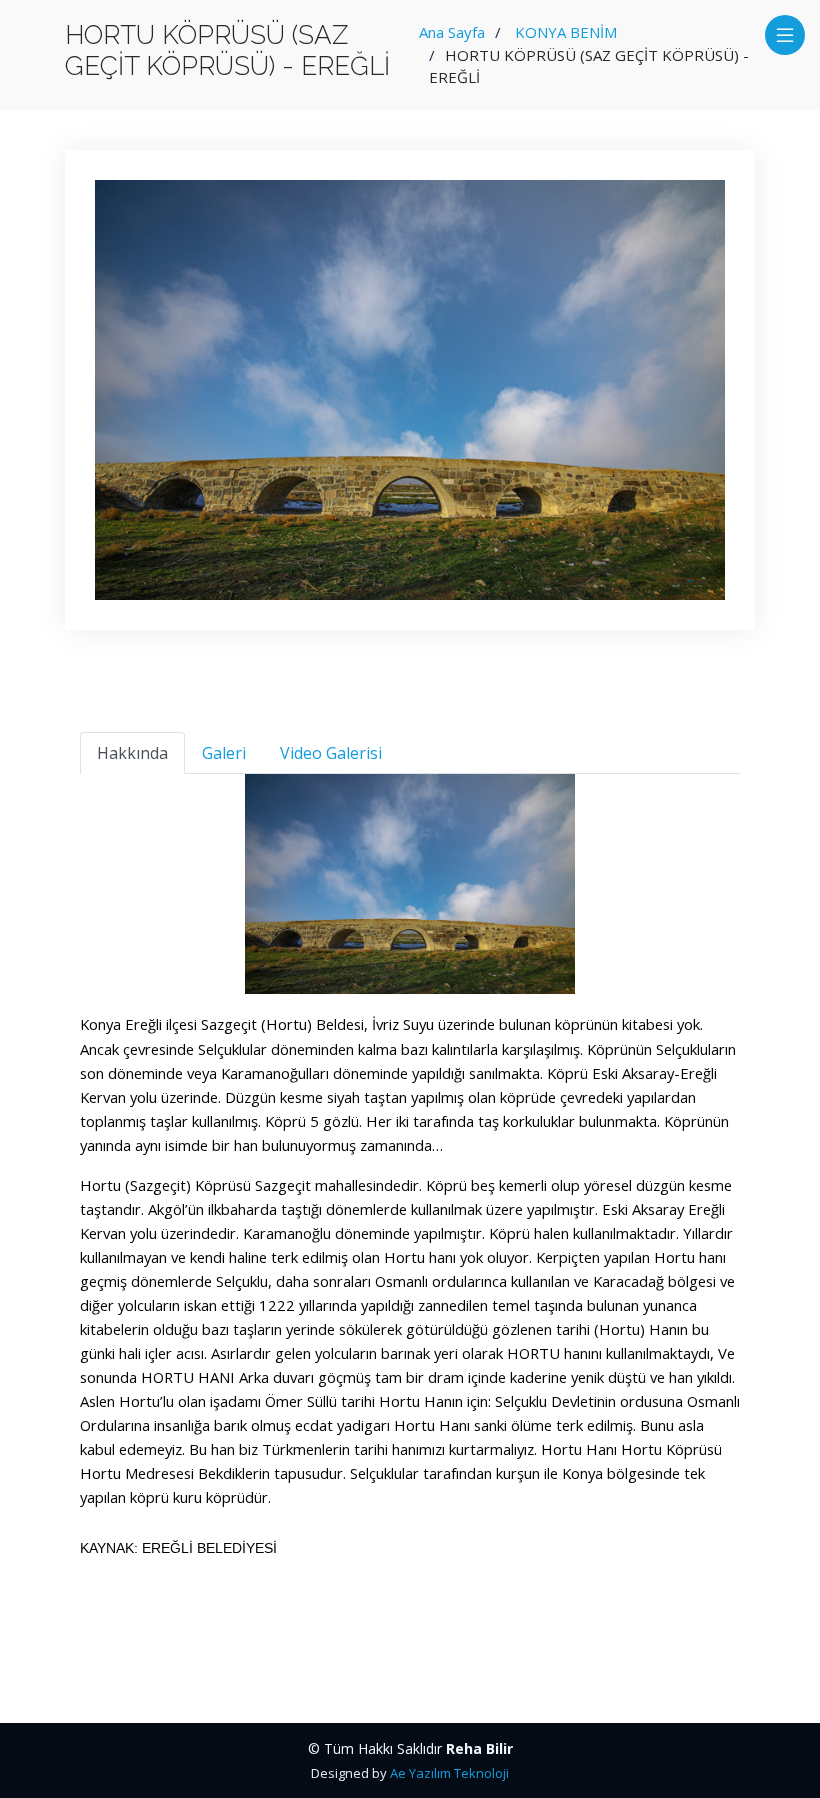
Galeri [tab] (224, 753)
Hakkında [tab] (132, 753)
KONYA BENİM (566, 32)
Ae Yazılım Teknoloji (449, 1773)
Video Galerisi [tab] (331, 753)
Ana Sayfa (452, 32)
